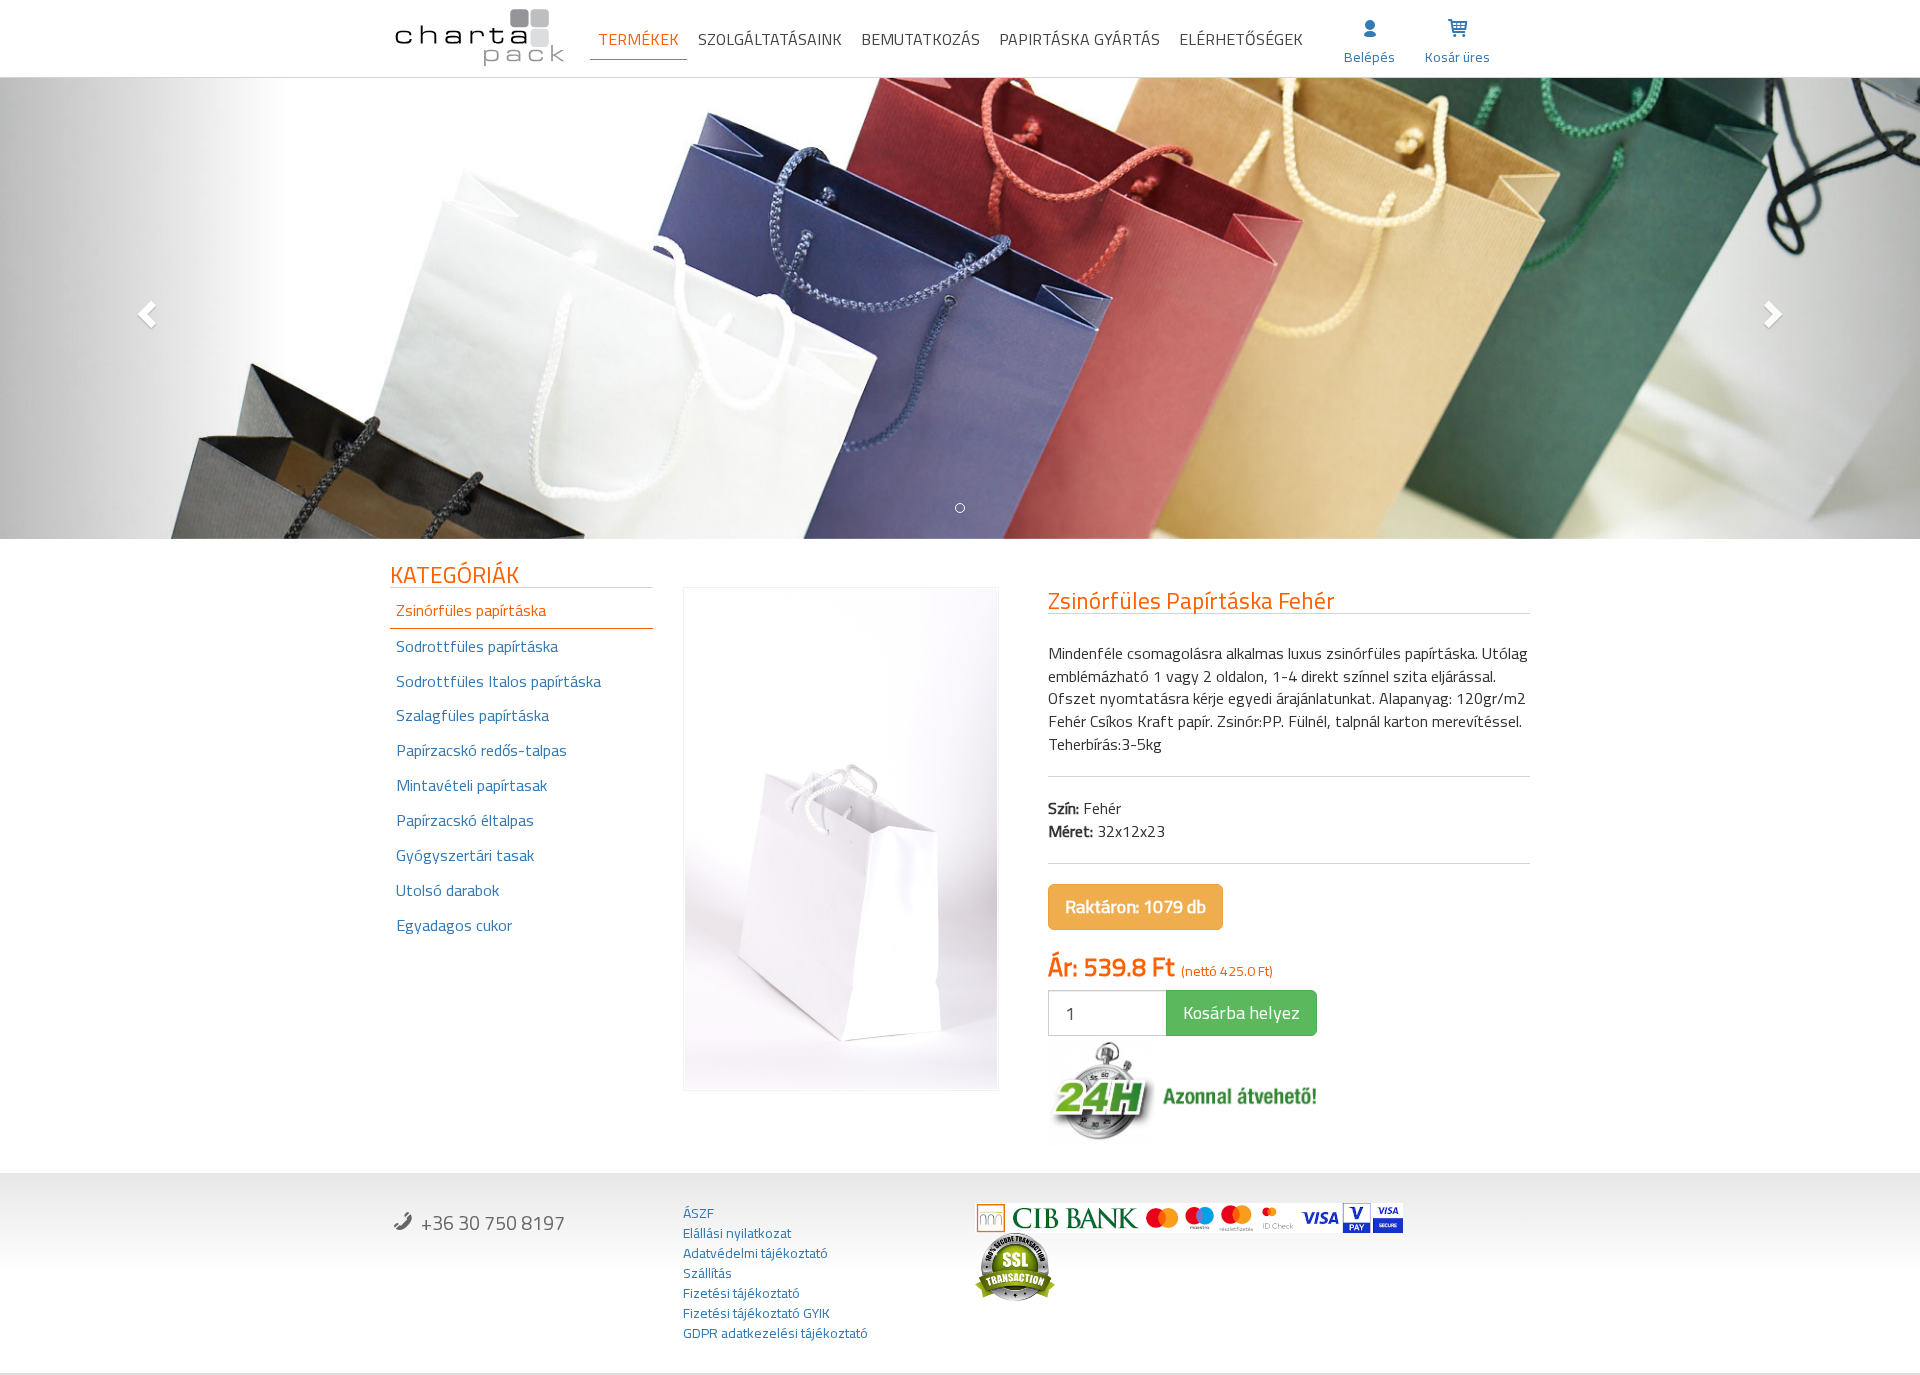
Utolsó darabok (447, 890)
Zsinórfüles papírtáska (471, 610)
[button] (144, 308)
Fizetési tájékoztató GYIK (756, 1313)
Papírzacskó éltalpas (465, 820)
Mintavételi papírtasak (471, 785)
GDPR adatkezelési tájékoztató (775, 1333)
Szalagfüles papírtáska (472, 715)
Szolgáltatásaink (770, 39)
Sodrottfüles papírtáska (477, 646)
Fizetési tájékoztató (741, 1293)
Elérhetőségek (1241, 39)
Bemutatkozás (920, 39)
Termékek (638, 39)
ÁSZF (698, 1213)
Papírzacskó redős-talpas (481, 750)
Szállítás (707, 1273)
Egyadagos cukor (454, 925)
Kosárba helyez (1241, 1012)
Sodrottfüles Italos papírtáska (498, 681)
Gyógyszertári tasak (465, 855)
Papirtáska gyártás (1079, 39)
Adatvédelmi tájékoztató (755, 1253)
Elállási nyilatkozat (737, 1233)
